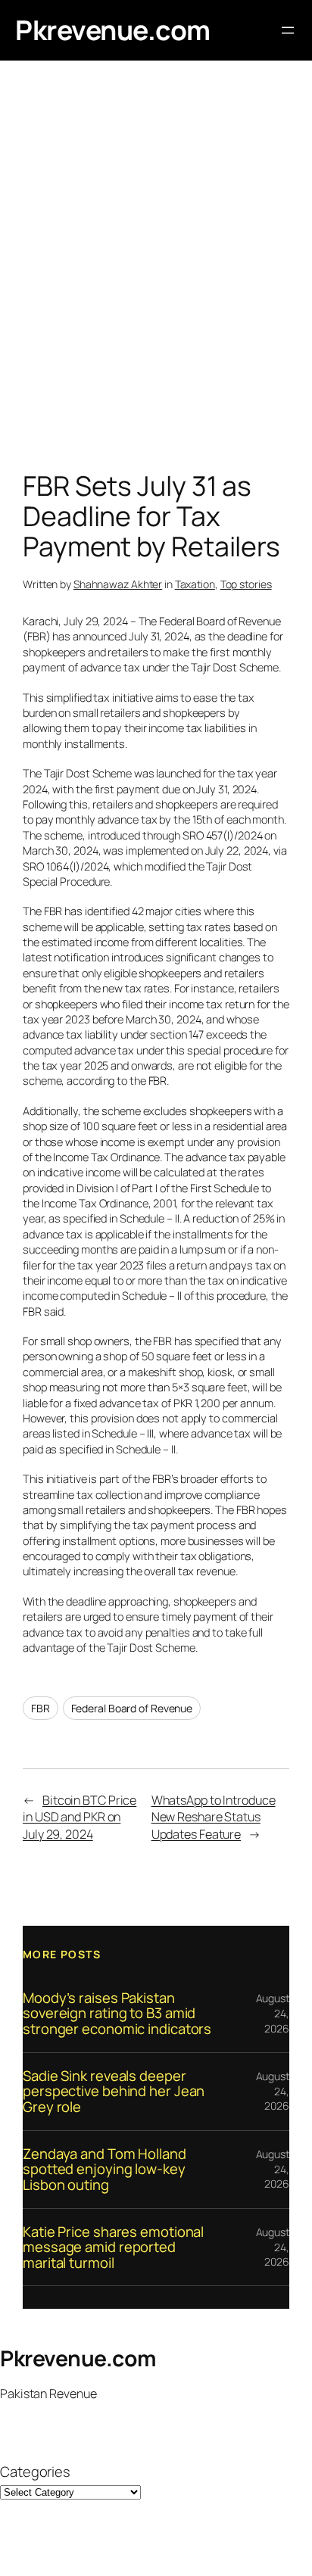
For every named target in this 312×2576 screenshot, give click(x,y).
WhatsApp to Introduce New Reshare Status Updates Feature (214, 1817)
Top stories (246, 584)
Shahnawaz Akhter (118, 584)
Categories (35, 2472)
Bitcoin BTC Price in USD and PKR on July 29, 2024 (80, 1817)
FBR (41, 1708)
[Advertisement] (156, 269)
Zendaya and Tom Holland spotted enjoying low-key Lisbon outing (105, 2170)
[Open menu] (288, 30)
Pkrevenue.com (113, 30)
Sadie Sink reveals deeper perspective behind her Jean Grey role (114, 2092)
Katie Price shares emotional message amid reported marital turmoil (113, 2247)
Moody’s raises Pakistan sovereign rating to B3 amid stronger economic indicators (117, 2014)
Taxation (195, 584)
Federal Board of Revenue (132, 1708)
